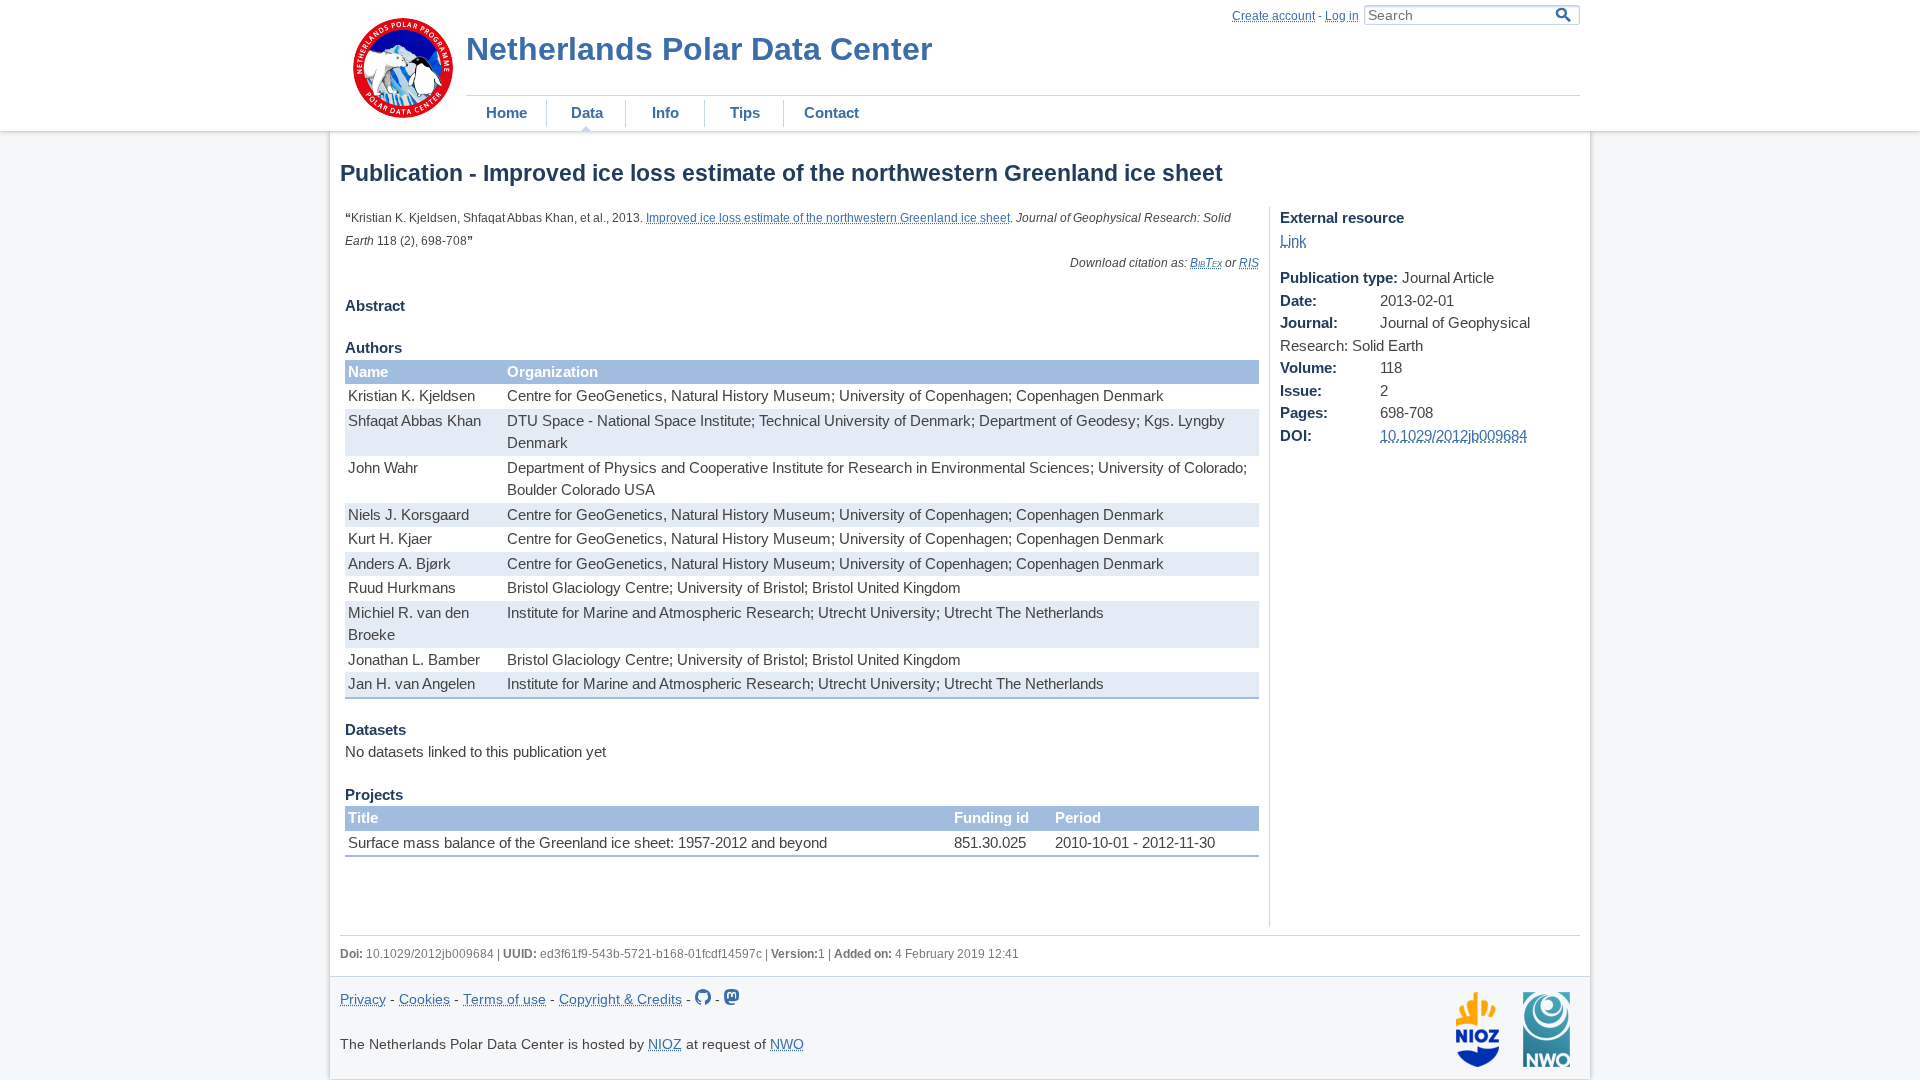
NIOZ (665, 1044)
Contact (831, 112)
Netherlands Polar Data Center (699, 49)
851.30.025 (990, 842)
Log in (1342, 16)
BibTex (1206, 263)
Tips (745, 112)
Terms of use (504, 999)
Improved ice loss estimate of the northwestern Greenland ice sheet (828, 218)
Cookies (424, 999)
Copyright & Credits (620, 999)
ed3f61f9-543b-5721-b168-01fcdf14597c (651, 954)
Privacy (363, 999)
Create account (1273, 16)
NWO (787, 1044)
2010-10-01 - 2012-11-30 (1135, 842)
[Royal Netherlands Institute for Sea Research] (1477, 1062)
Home (506, 112)
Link (1293, 240)
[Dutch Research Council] (1546, 1062)
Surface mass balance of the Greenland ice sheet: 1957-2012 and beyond (587, 842)
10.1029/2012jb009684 (1453, 435)
